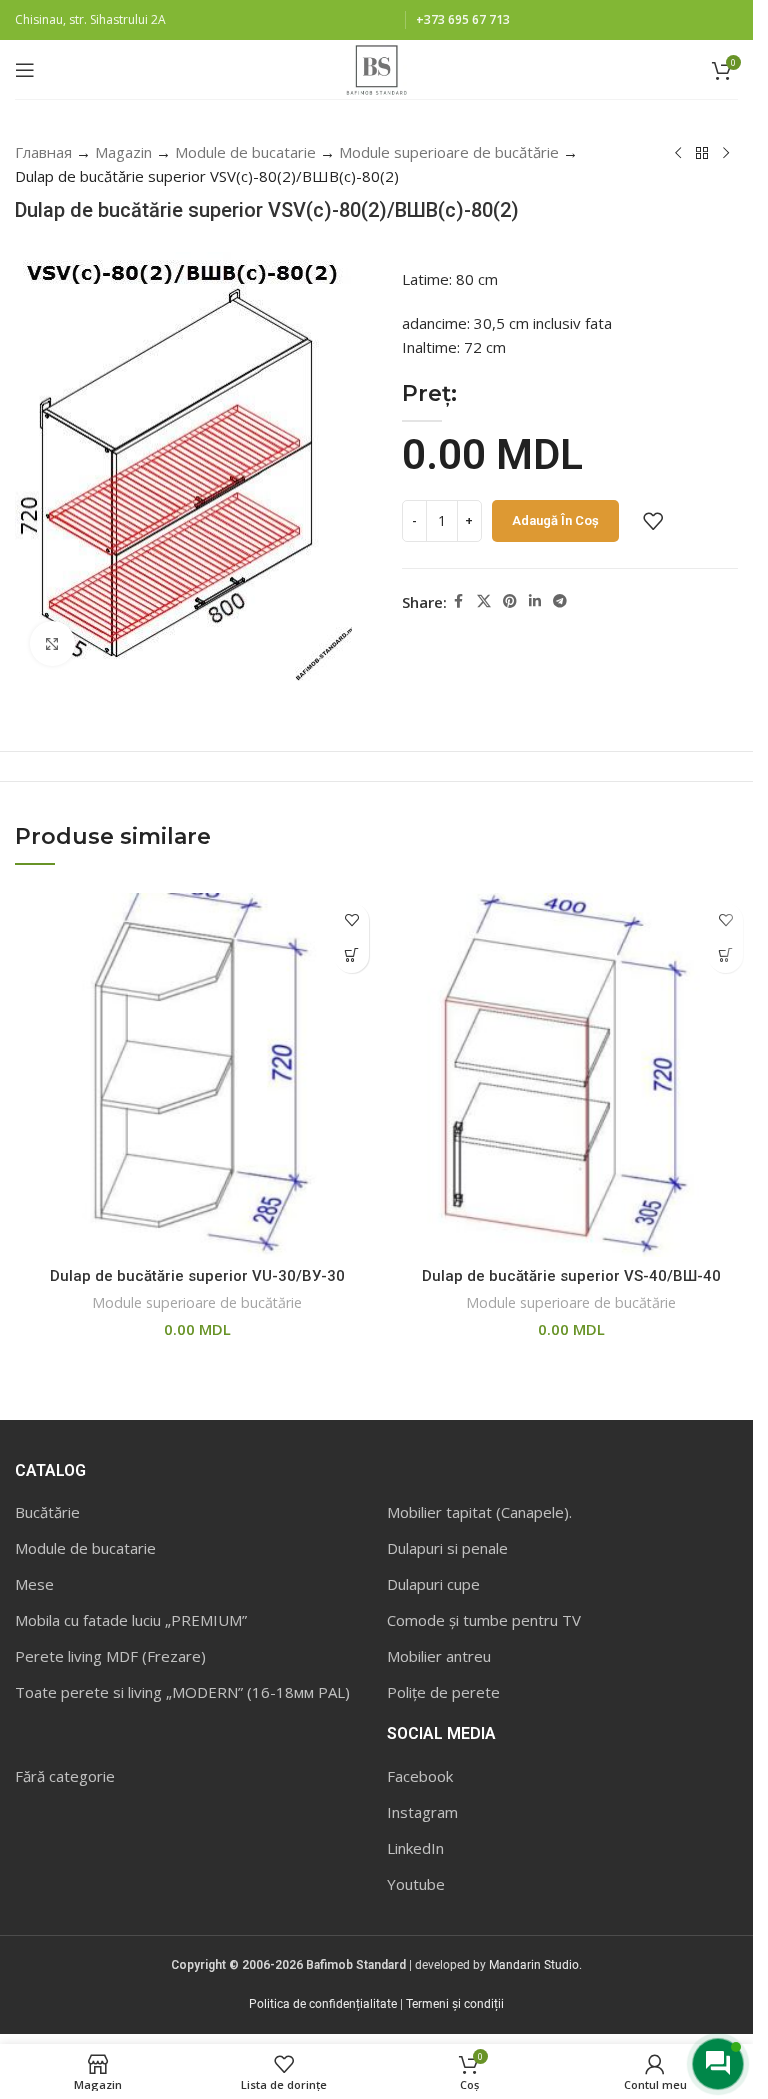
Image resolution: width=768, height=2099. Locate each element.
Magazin (123, 152)
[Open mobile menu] (25, 70)
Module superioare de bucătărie (449, 152)
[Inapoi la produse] (702, 154)
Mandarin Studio (534, 1965)
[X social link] (484, 601)
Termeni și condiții (455, 2004)
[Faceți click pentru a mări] (52, 643)
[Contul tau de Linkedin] (535, 601)
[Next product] (726, 154)
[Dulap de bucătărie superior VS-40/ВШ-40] (571, 1075)
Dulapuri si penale (447, 1548)
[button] (351, 955)
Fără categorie (65, 1776)
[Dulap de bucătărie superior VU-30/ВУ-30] (197, 1075)
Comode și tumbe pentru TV (484, 1620)
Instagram (422, 1812)
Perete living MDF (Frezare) (110, 1656)
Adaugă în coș (555, 520)
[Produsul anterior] (678, 154)
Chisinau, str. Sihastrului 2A (90, 19)
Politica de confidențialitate (323, 2004)
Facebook (420, 1776)
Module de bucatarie (245, 152)
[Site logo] (376, 68)
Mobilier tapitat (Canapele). (479, 1512)
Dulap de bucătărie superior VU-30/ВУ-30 (197, 1276)
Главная (43, 152)
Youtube (416, 1884)
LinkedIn (415, 1848)
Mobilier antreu (439, 1656)
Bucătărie (47, 1512)
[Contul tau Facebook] (459, 601)
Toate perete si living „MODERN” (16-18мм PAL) (182, 1692)
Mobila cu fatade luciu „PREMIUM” (131, 1620)
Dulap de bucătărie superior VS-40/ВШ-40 (571, 1276)
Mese (34, 1584)
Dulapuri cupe (433, 1584)
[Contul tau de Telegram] (560, 601)
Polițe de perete (443, 1692)
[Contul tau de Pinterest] (510, 601)
